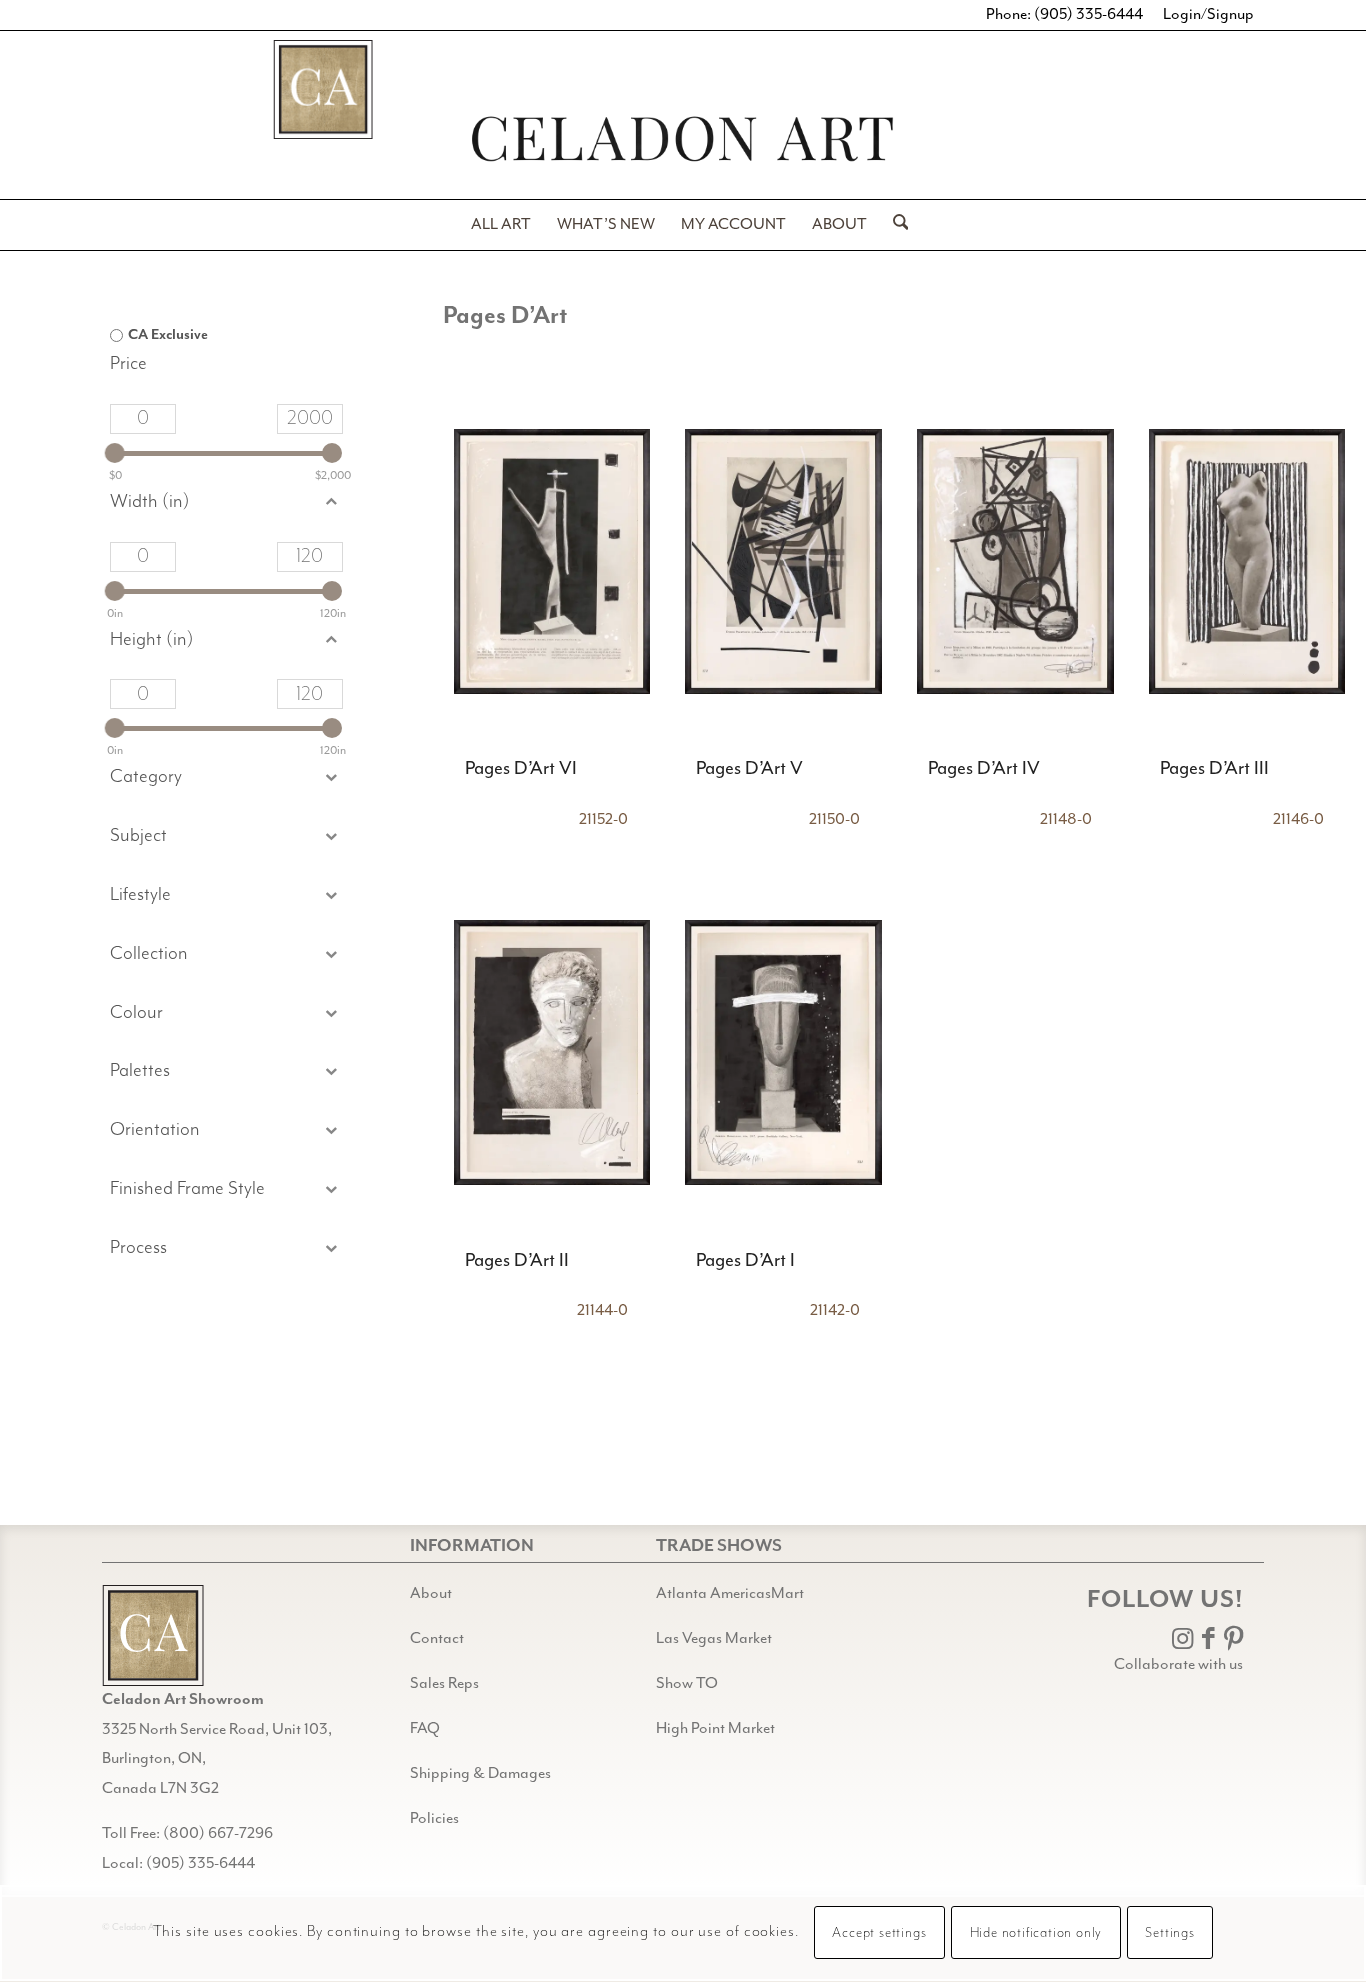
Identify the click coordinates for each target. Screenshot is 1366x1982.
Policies (434, 1819)
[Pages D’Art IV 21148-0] (1015, 561)
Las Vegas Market (714, 1639)
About (431, 1594)
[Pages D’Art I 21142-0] (783, 1053)
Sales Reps (444, 1684)
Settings (1169, 1934)
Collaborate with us (1178, 1665)
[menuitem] (501, 225)
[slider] (115, 453)
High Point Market (715, 1729)
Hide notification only (1036, 1934)
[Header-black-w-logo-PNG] (683, 138)
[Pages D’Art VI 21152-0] (552, 561)
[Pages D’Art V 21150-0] (783, 561)
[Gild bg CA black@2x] (153, 1635)
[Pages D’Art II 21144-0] (552, 1053)
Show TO (687, 1684)
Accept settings (879, 1934)
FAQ (425, 1729)
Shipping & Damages (480, 1774)
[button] (226, 836)
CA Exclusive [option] (168, 335)
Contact (437, 1639)
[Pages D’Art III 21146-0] (1247, 561)
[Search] (894, 225)
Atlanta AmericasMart (730, 1594)
